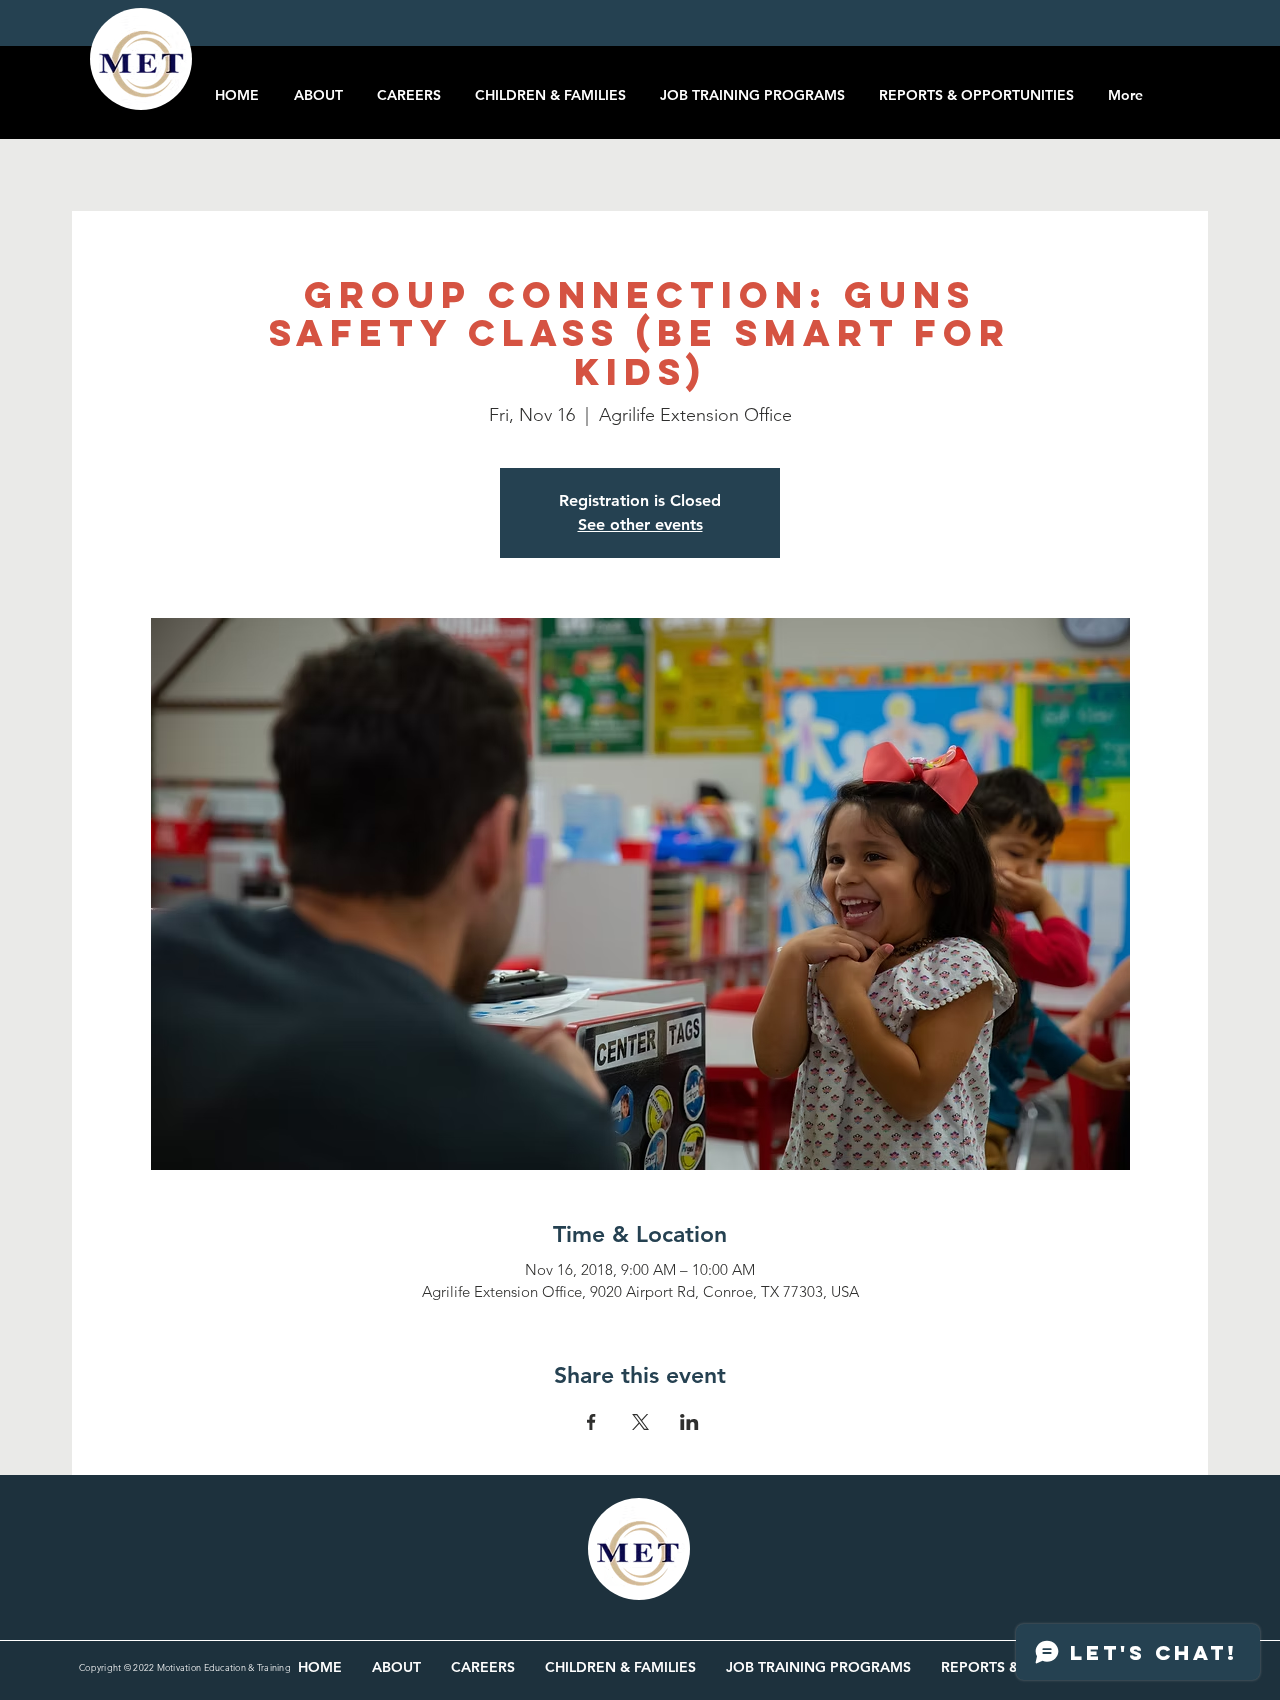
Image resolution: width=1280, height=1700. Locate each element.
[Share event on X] (640, 1422)
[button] (1201, 78)
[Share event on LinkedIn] (689, 1422)
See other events (640, 524)
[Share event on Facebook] (591, 1422)
